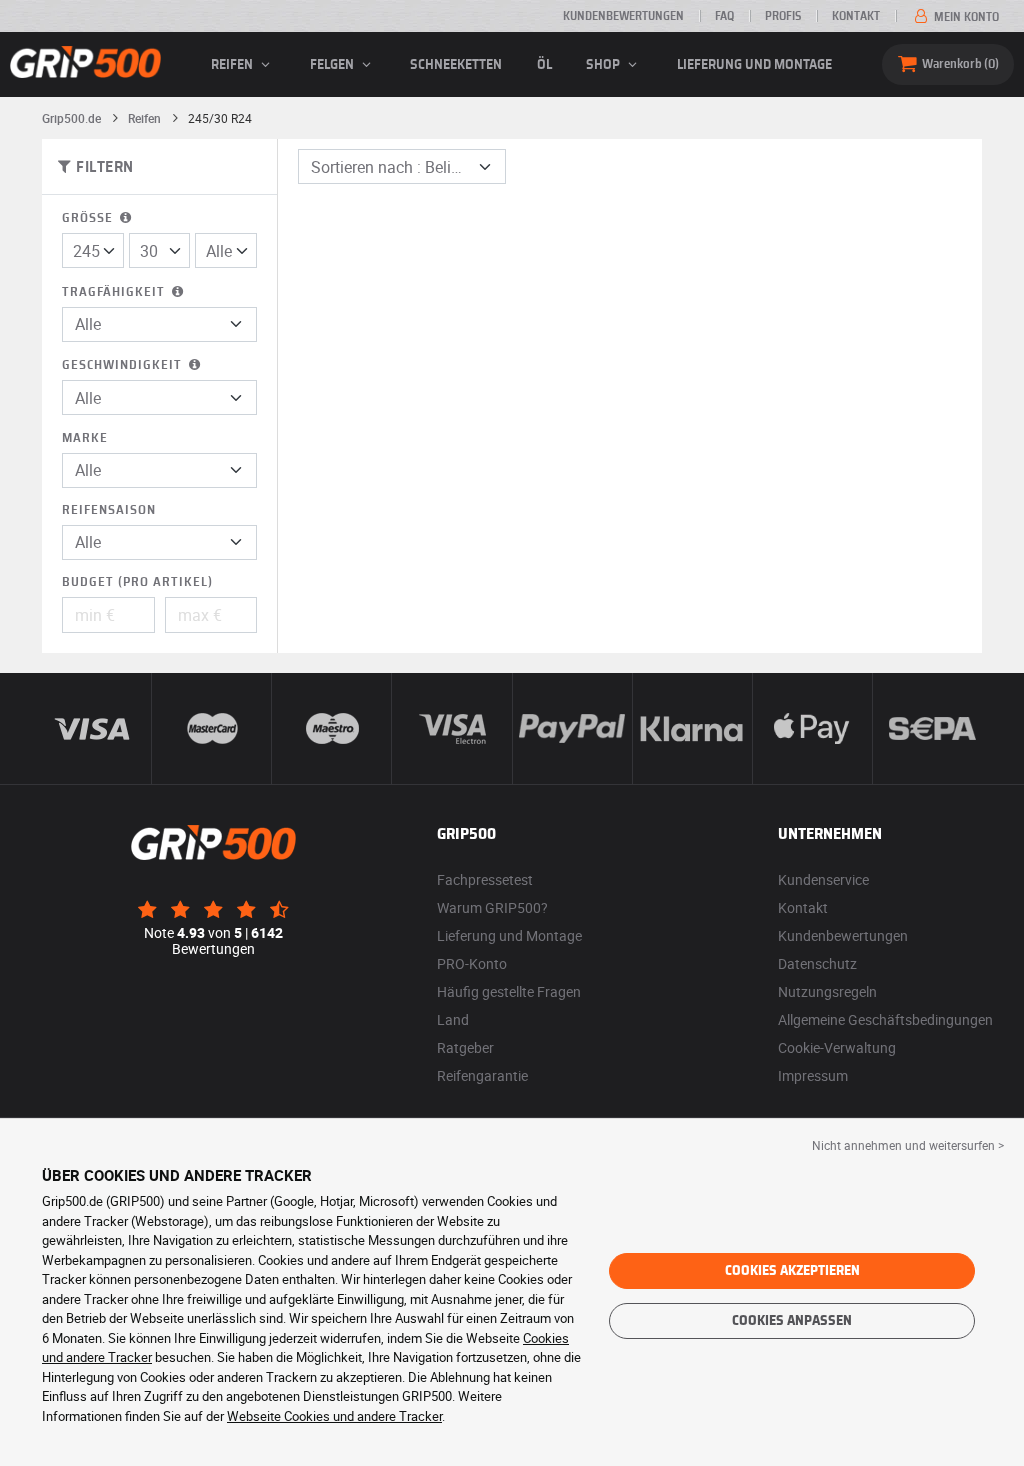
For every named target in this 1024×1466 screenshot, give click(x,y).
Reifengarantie (482, 1075)
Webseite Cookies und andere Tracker (334, 1416)
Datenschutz (817, 963)
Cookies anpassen (792, 1321)
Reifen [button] (233, 65)
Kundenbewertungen (623, 16)
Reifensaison (109, 510)
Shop (604, 65)
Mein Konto (965, 17)
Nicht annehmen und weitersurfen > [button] (908, 1145)
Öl (544, 65)
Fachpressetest (485, 879)
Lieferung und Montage (754, 65)
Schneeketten (456, 65)
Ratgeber (465, 1047)
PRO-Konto (472, 963)
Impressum (813, 1075)
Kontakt (856, 16)
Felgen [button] (333, 65)
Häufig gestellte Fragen (509, 991)
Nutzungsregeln (827, 991)
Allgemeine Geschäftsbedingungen (885, 1019)
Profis (783, 16)
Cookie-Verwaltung (837, 1047)
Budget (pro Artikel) (137, 582)
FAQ (724, 16)
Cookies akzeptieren (792, 1271)
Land (453, 1019)
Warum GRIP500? (492, 907)
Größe (89, 218)
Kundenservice (823, 879)
